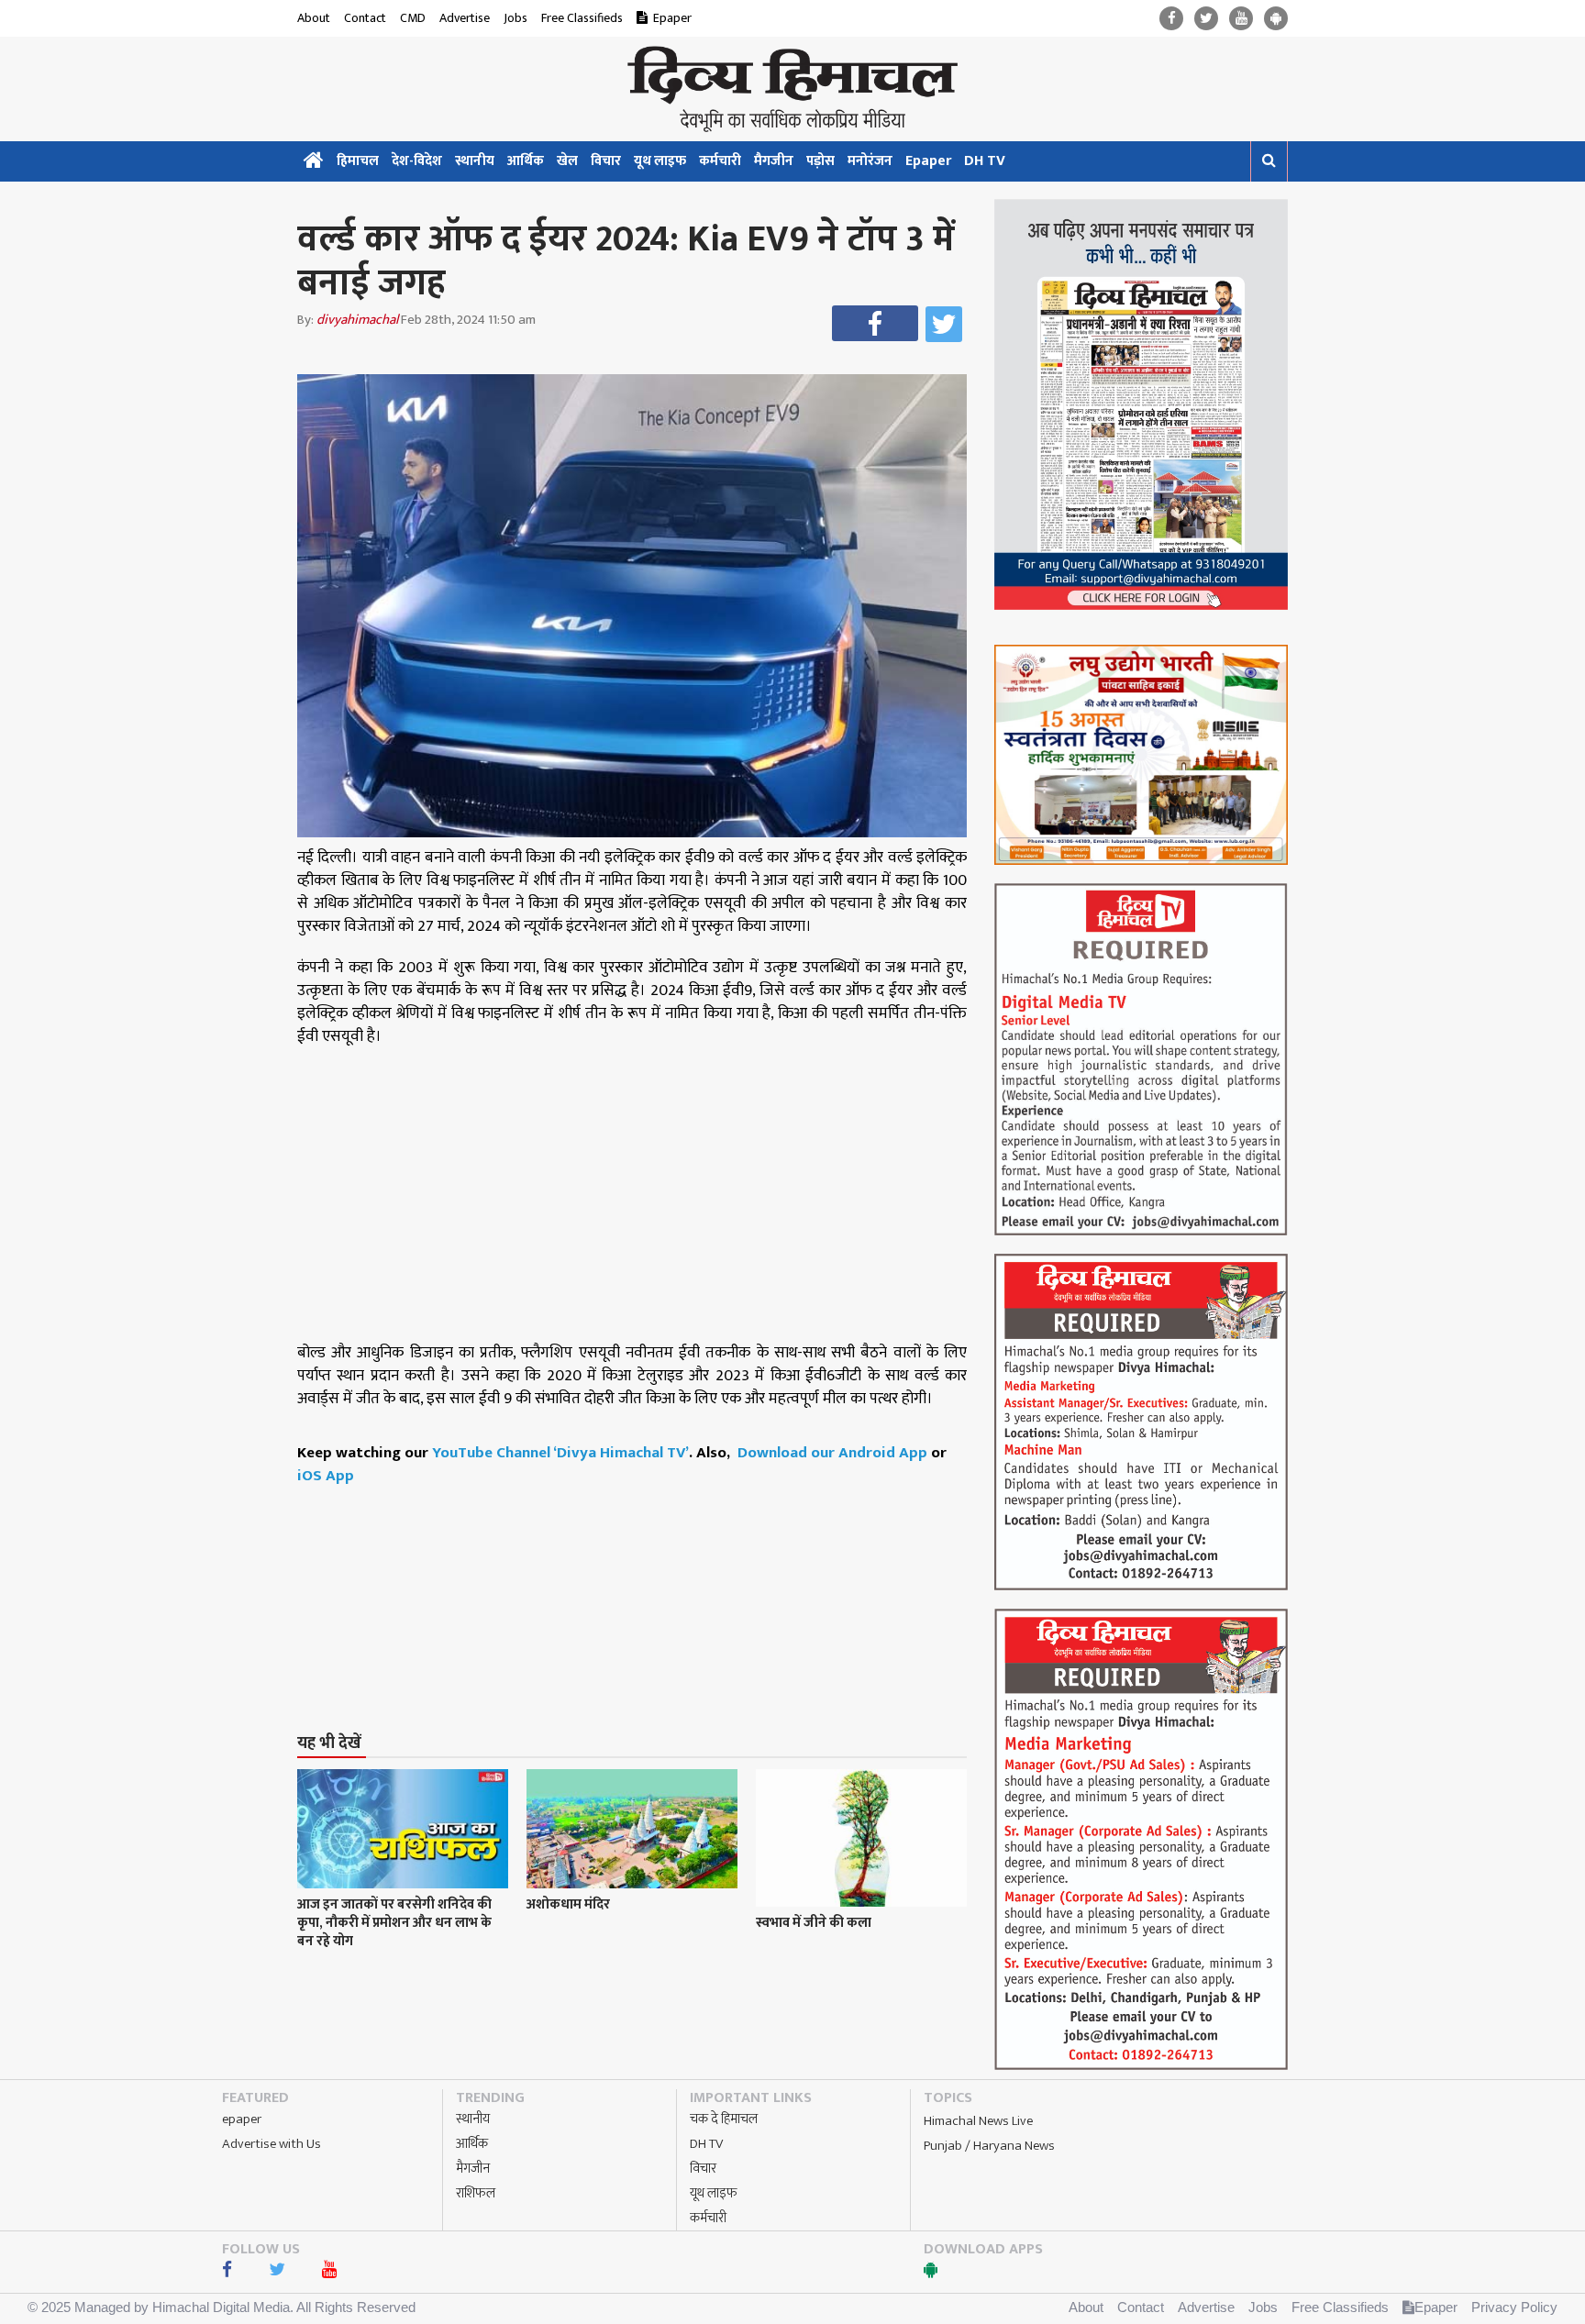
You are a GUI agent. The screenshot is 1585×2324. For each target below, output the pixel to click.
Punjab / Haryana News (989, 2146)
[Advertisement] (640, 1575)
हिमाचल (358, 161)
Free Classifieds (582, 18)
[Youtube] (1241, 19)
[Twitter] (1206, 19)
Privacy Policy (1514, 2307)
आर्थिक (526, 161)
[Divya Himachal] (792, 89)
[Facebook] (1171, 19)
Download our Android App (834, 1453)
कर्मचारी (720, 161)
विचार (606, 161)
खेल (567, 161)
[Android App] (1276, 19)
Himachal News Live (978, 2121)
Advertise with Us (272, 2144)
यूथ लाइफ (660, 161)
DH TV (985, 161)
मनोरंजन (870, 161)
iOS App (326, 1476)
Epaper (672, 18)
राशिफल (476, 2193)
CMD (413, 18)
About (314, 18)
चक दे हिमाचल (724, 2119)
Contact (365, 18)
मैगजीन (774, 161)
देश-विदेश (417, 161)
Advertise (465, 18)
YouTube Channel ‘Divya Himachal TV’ (560, 1453)
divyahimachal (357, 320)
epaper (242, 2119)
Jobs (515, 18)
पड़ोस (820, 161)
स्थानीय (475, 161)
